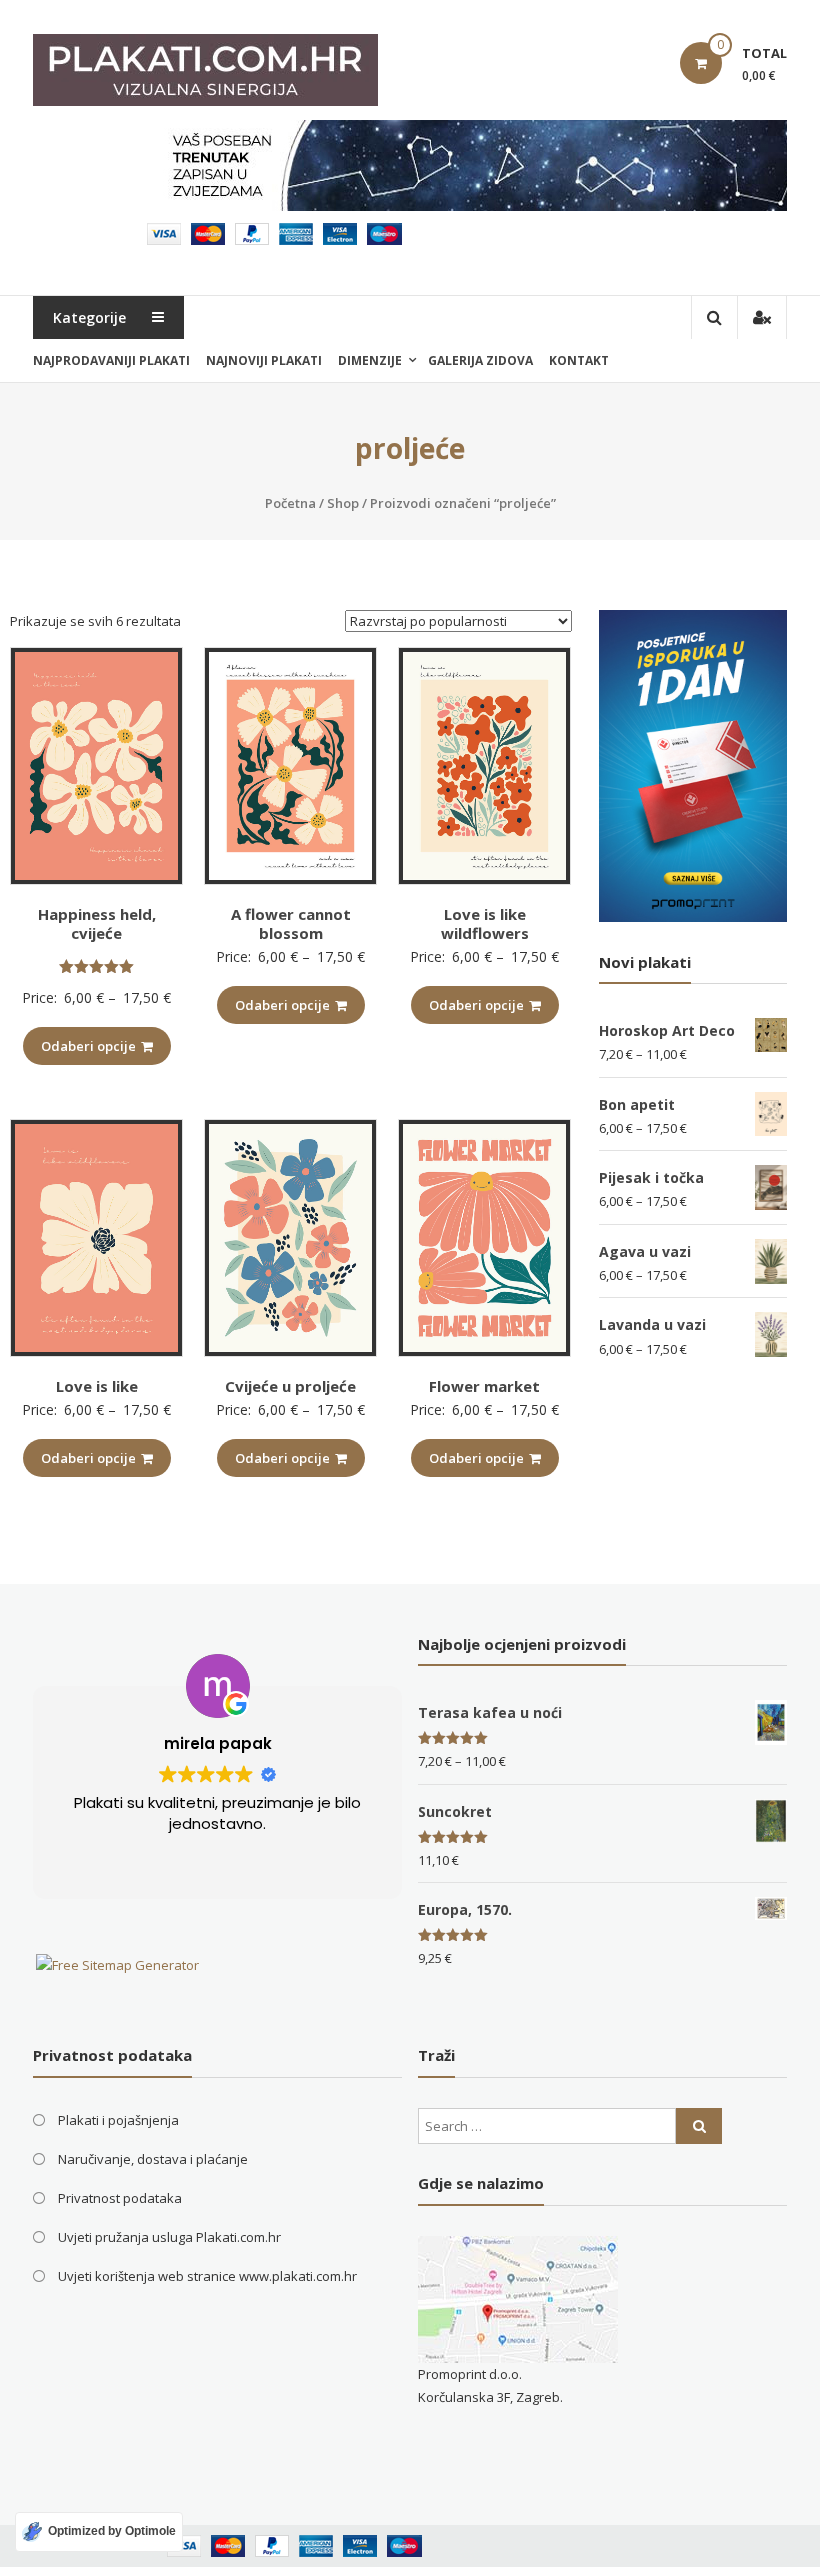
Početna (290, 503)
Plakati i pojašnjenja (118, 2120)
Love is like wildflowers (485, 924)
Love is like (97, 1386)
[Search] (699, 2126)
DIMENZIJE (370, 360)
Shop (343, 503)
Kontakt (579, 360)
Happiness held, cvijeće (97, 924)
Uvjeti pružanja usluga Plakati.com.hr (169, 2237)
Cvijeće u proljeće (290, 1386)
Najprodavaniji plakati (111, 360)
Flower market (484, 1386)
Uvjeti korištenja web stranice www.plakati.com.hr (207, 2276)
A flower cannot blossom (291, 924)
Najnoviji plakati (264, 360)
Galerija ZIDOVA (480, 360)
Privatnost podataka (120, 2198)
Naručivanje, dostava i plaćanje (153, 2159)
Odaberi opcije (88, 1046)
